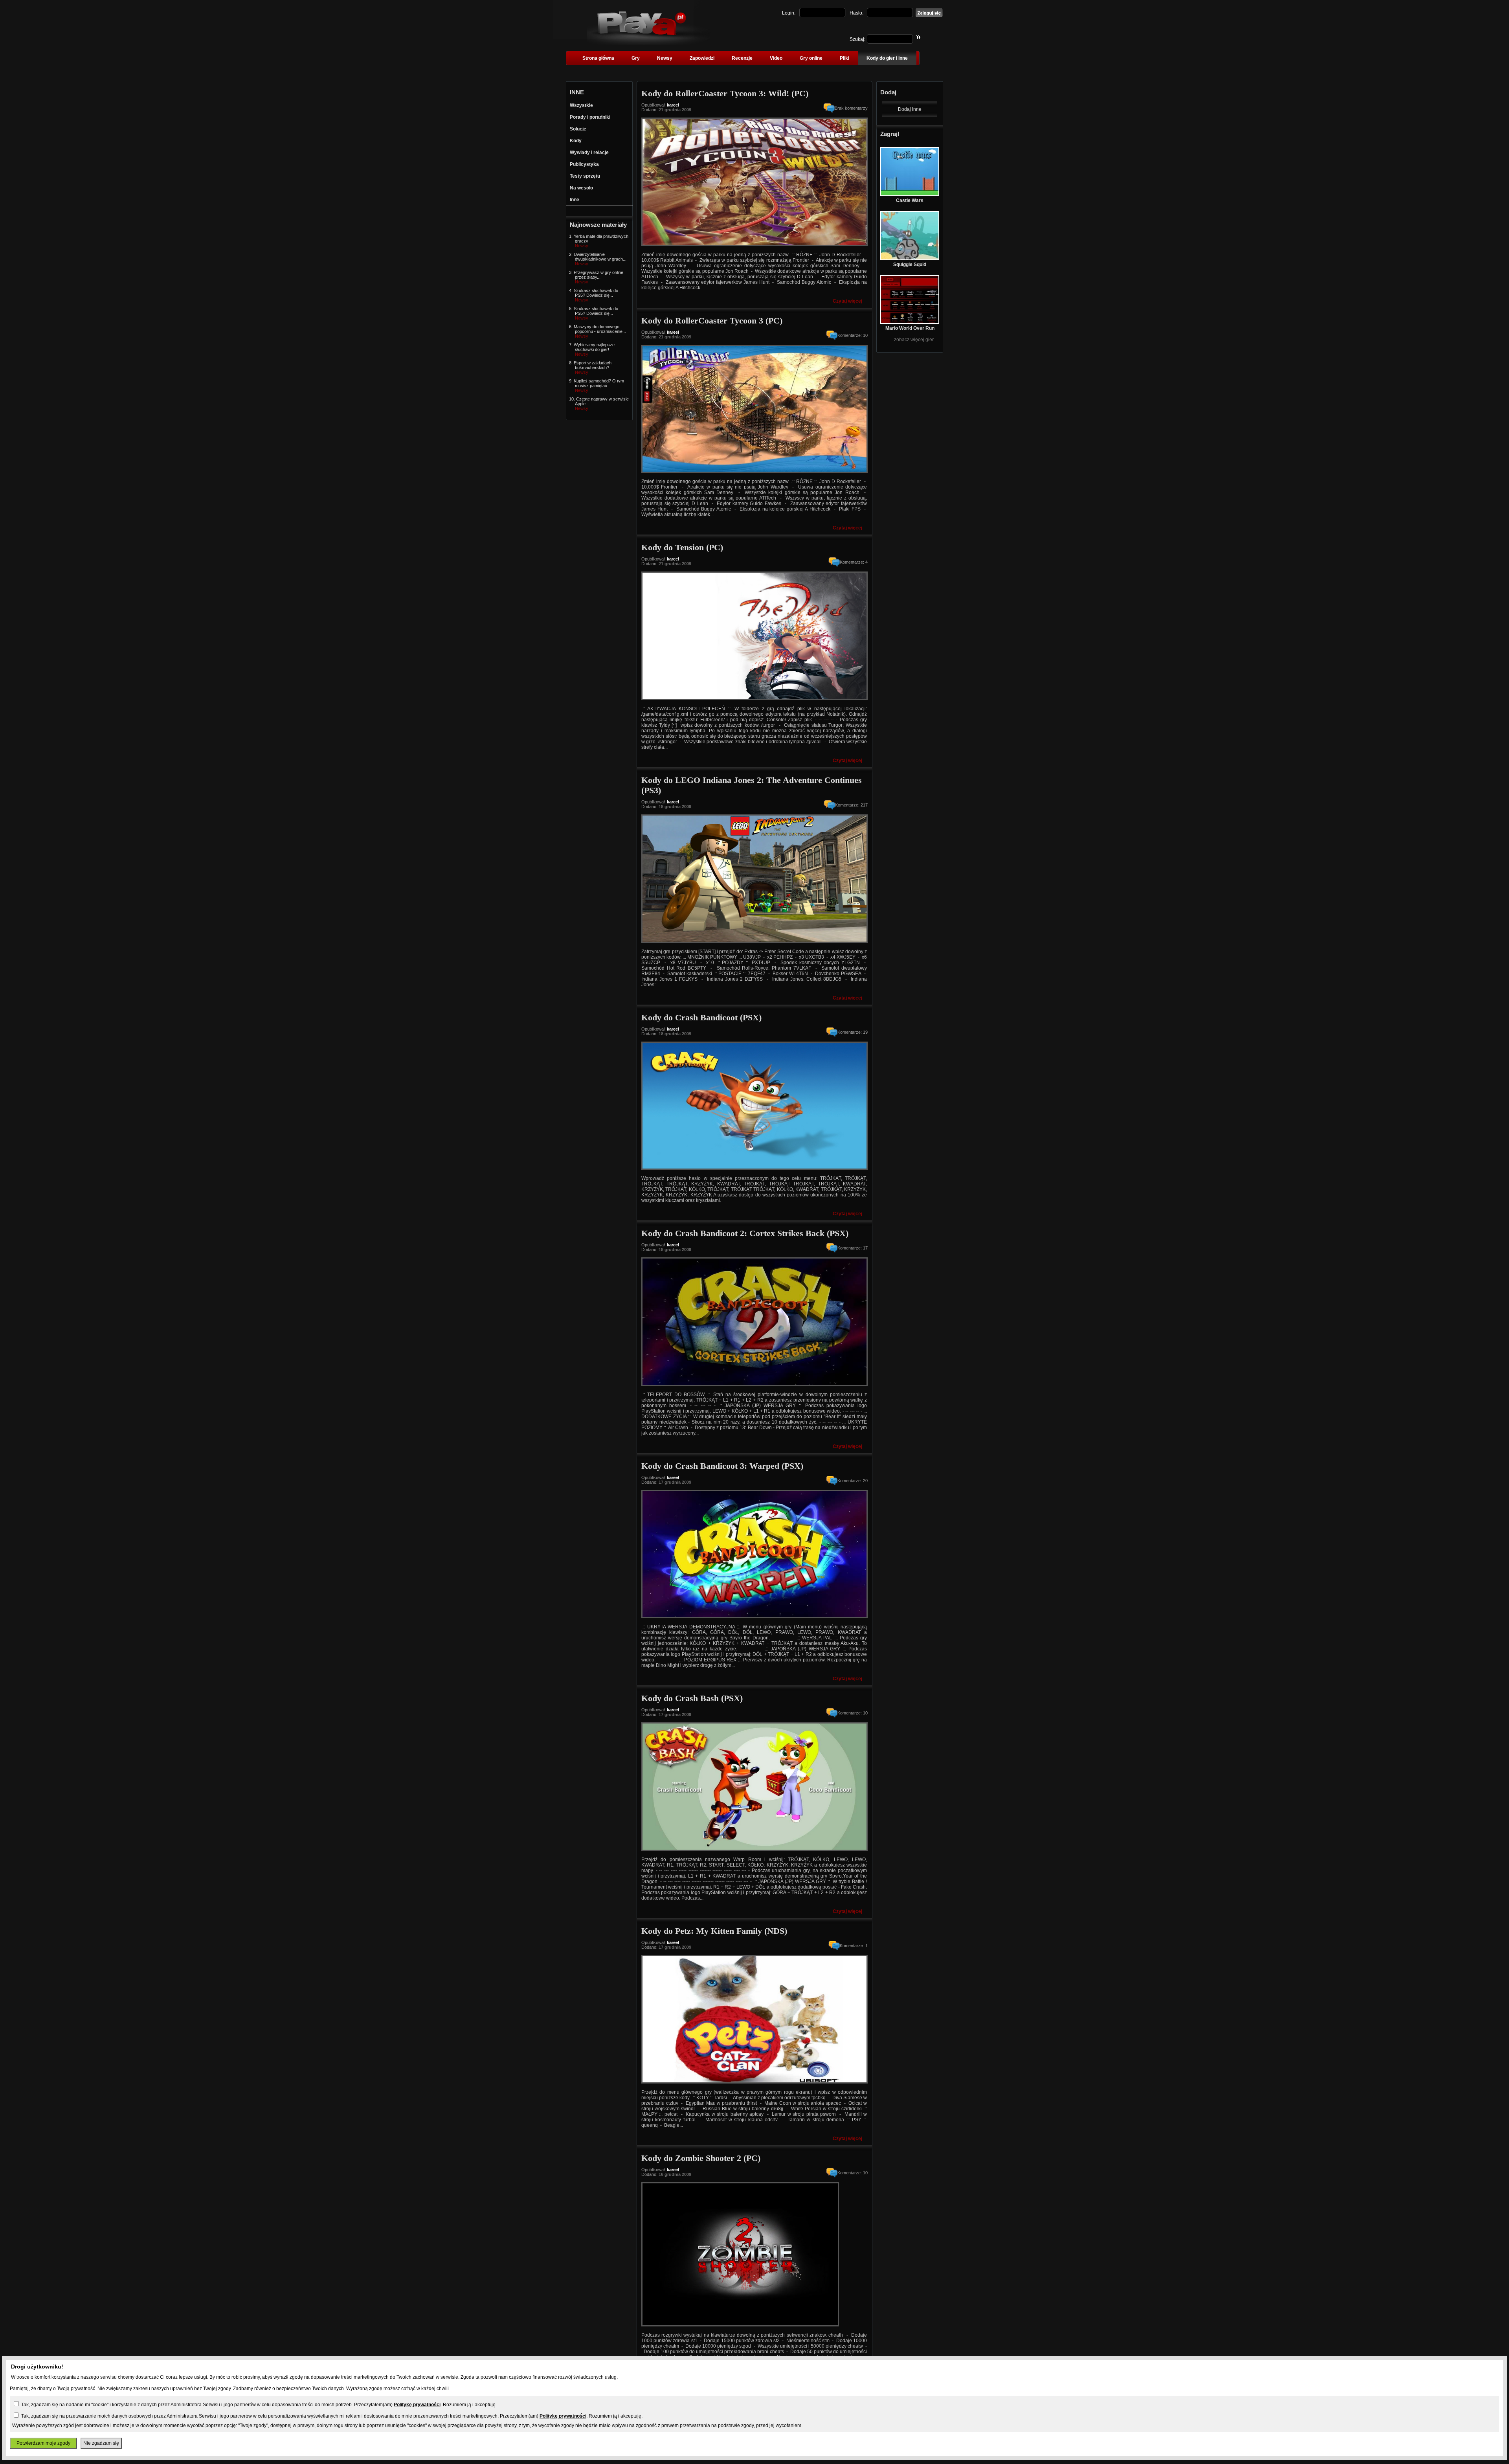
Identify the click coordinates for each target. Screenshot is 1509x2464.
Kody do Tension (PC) (682, 547)
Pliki (844, 58)
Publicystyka (584, 164)
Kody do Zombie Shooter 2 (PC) (701, 2158)
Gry (636, 58)
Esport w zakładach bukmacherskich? (593, 365)
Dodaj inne (910, 109)
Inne (575, 200)
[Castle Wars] (910, 195)
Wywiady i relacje (589, 153)
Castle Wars (910, 200)
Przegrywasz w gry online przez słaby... (598, 275)
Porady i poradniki (590, 117)
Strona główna (598, 58)
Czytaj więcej (847, 301)
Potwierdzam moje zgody (43, 2443)
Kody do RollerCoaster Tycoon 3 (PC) (712, 321)
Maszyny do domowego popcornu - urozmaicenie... (600, 329)
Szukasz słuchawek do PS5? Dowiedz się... (596, 293)
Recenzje (742, 58)
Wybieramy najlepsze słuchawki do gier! (594, 347)
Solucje (578, 129)
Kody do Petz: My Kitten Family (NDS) (714, 1931)
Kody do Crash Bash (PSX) (692, 1698)
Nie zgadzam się (101, 2443)
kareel (673, 105)
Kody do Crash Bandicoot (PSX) (701, 1017)
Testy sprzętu (585, 176)
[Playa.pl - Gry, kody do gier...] (649, 44)
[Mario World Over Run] (910, 322)
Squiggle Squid (910, 265)
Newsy (665, 58)
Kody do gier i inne (887, 58)
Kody (576, 141)
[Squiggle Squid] (910, 259)
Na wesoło (581, 188)
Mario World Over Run (910, 328)
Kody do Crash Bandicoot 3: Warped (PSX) (722, 1466)
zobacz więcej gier (914, 340)
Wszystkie (581, 105)
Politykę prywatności (417, 2405)
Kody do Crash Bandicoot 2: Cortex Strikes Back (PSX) (745, 1233)
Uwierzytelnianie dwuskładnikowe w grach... (600, 257)
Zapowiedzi (702, 58)
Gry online (811, 58)
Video (776, 58)
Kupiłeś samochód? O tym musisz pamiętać (599, 383)
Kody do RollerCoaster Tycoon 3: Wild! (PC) (725, 93)
